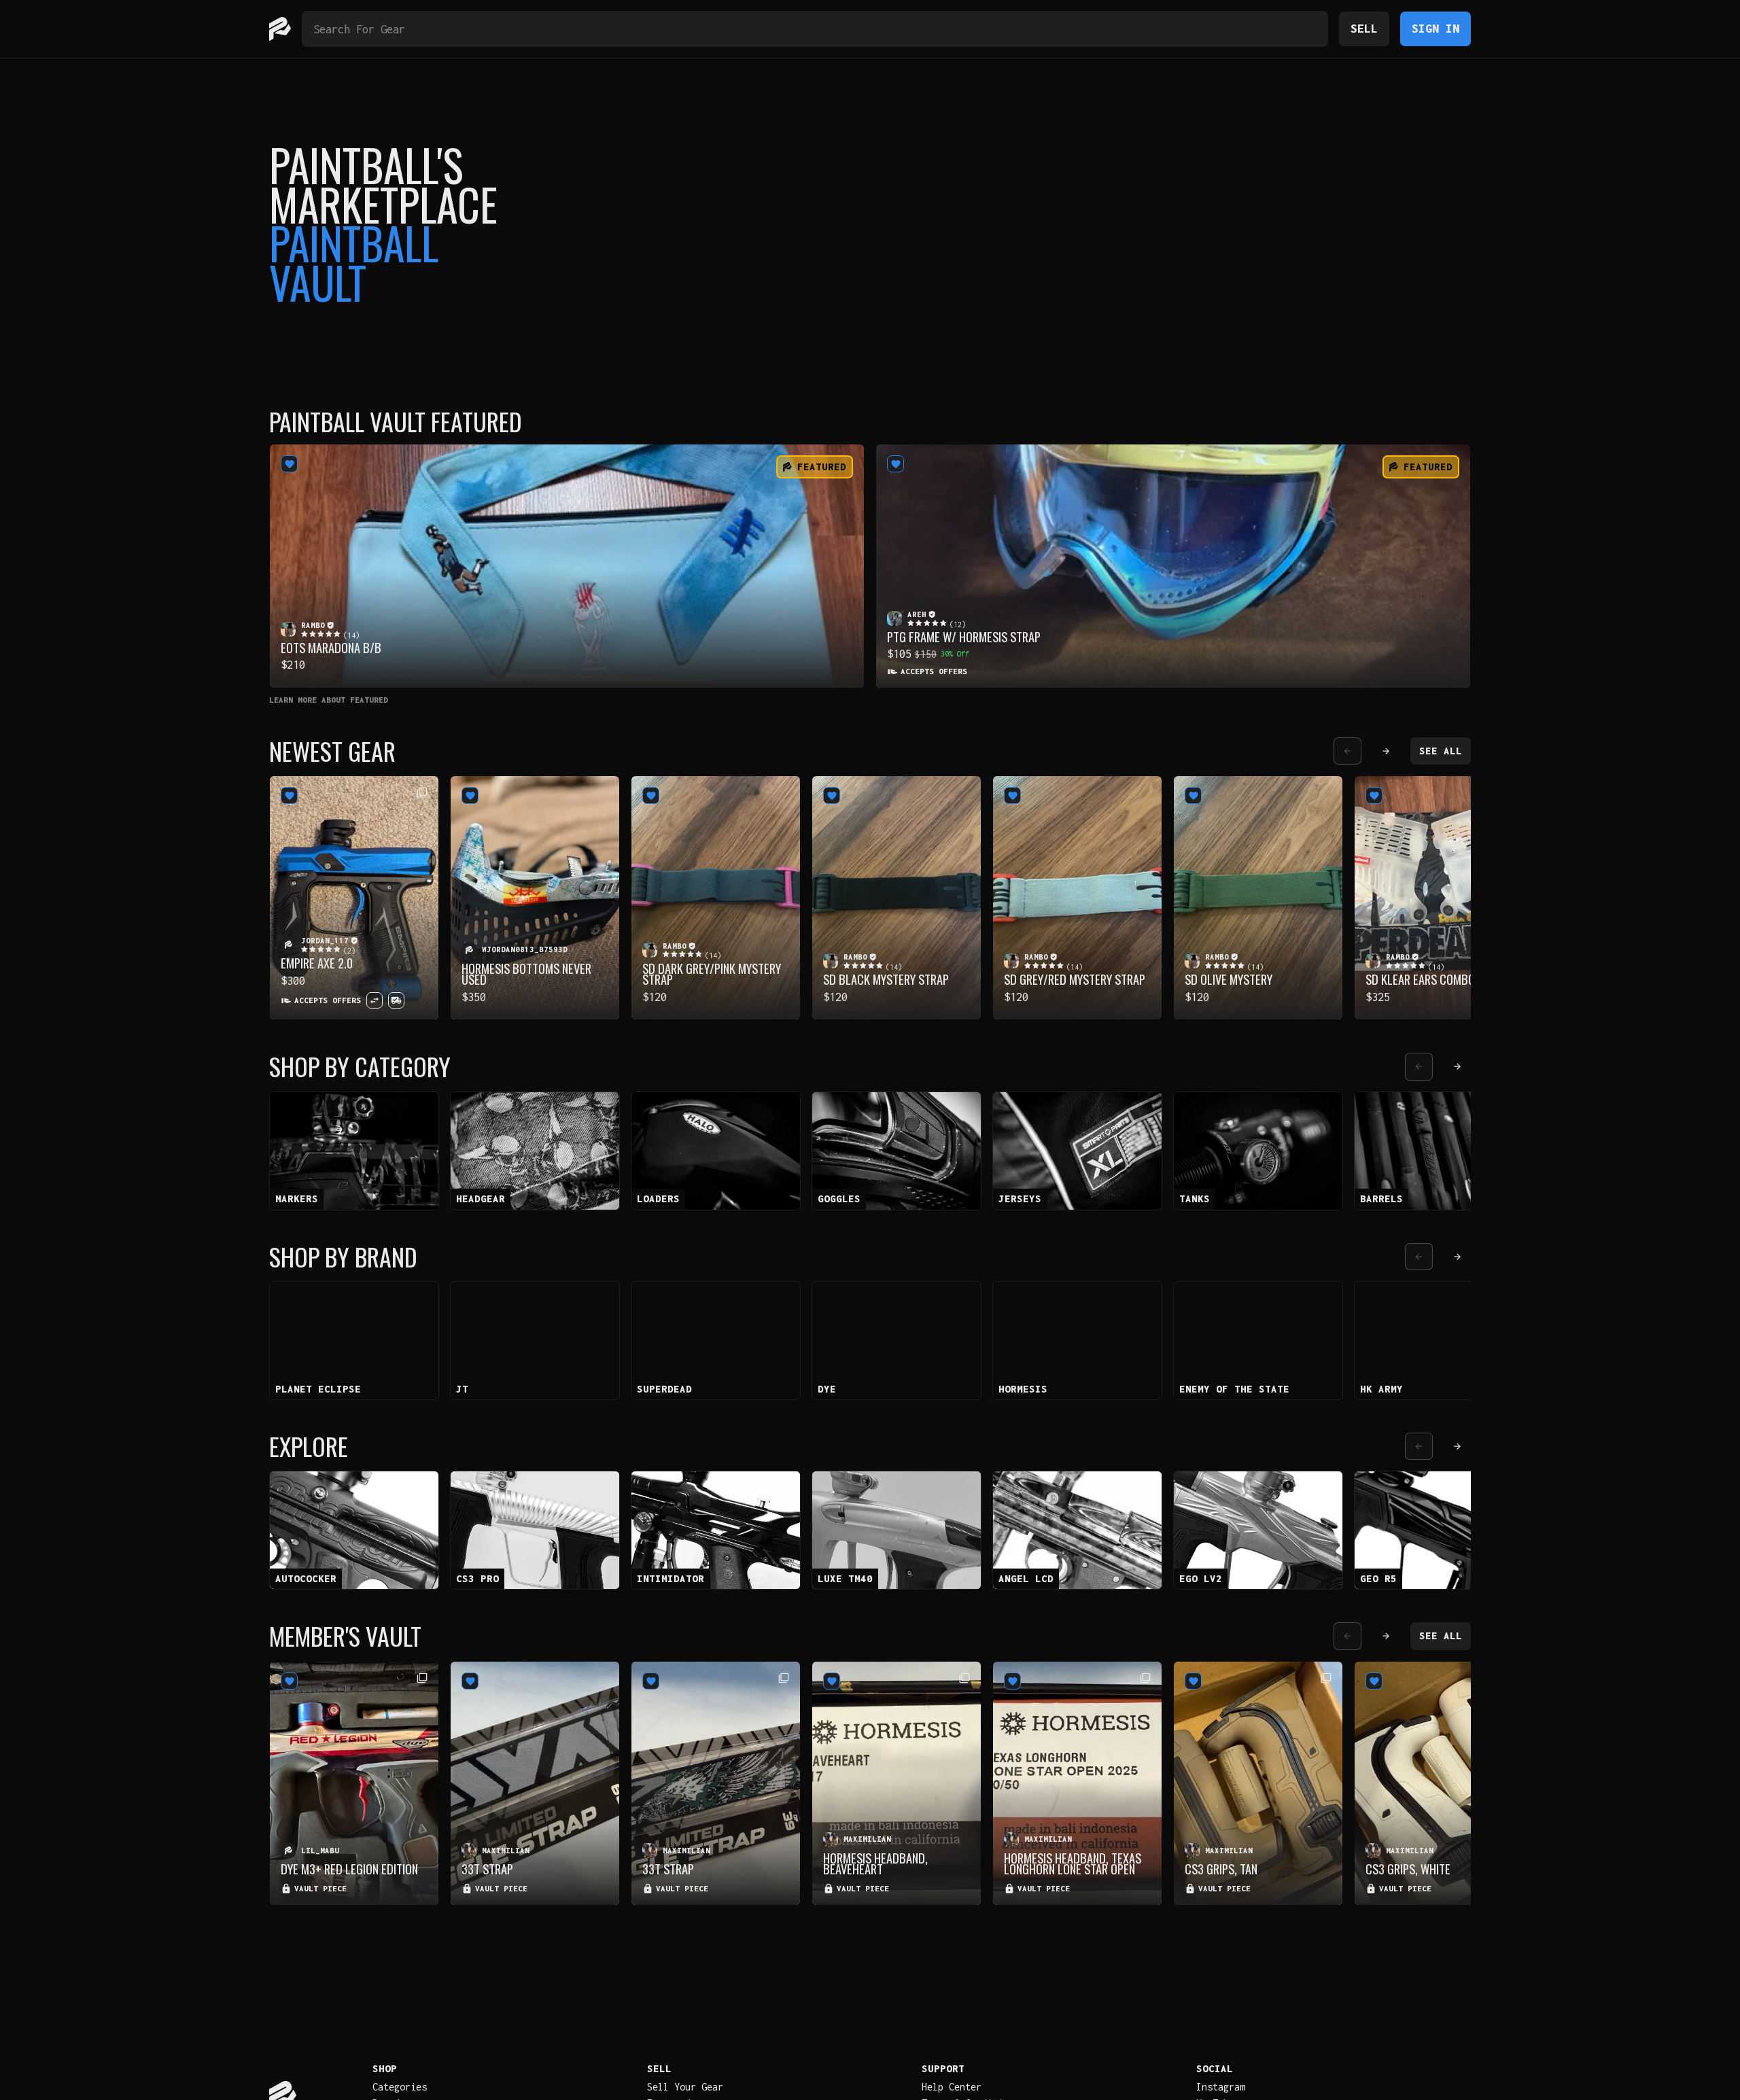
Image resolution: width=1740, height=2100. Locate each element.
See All (1441, 751)
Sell (1364, 28)
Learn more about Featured (329, 700)
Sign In (1435, 28)
